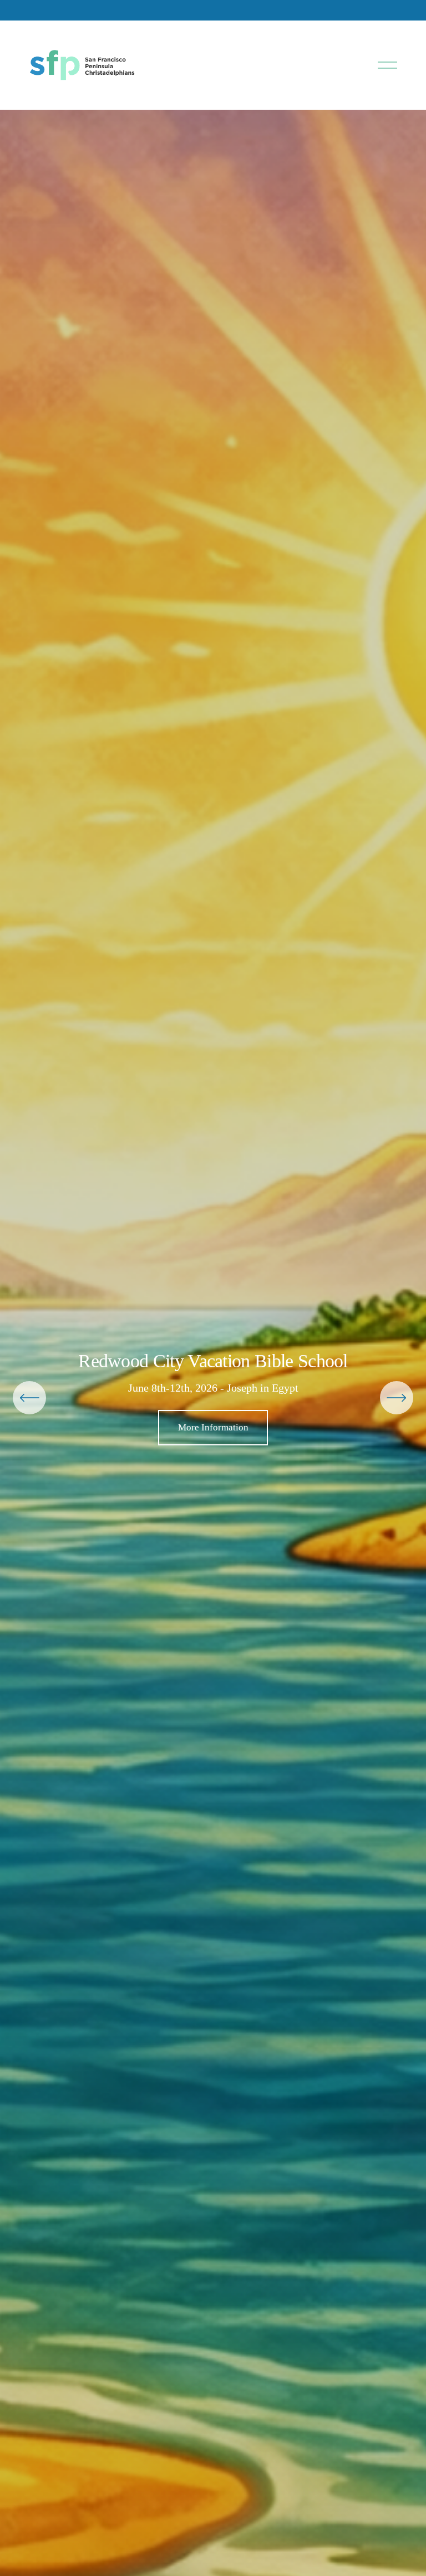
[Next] (397, 1398)
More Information (213, 1427)
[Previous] (29, 1398)
